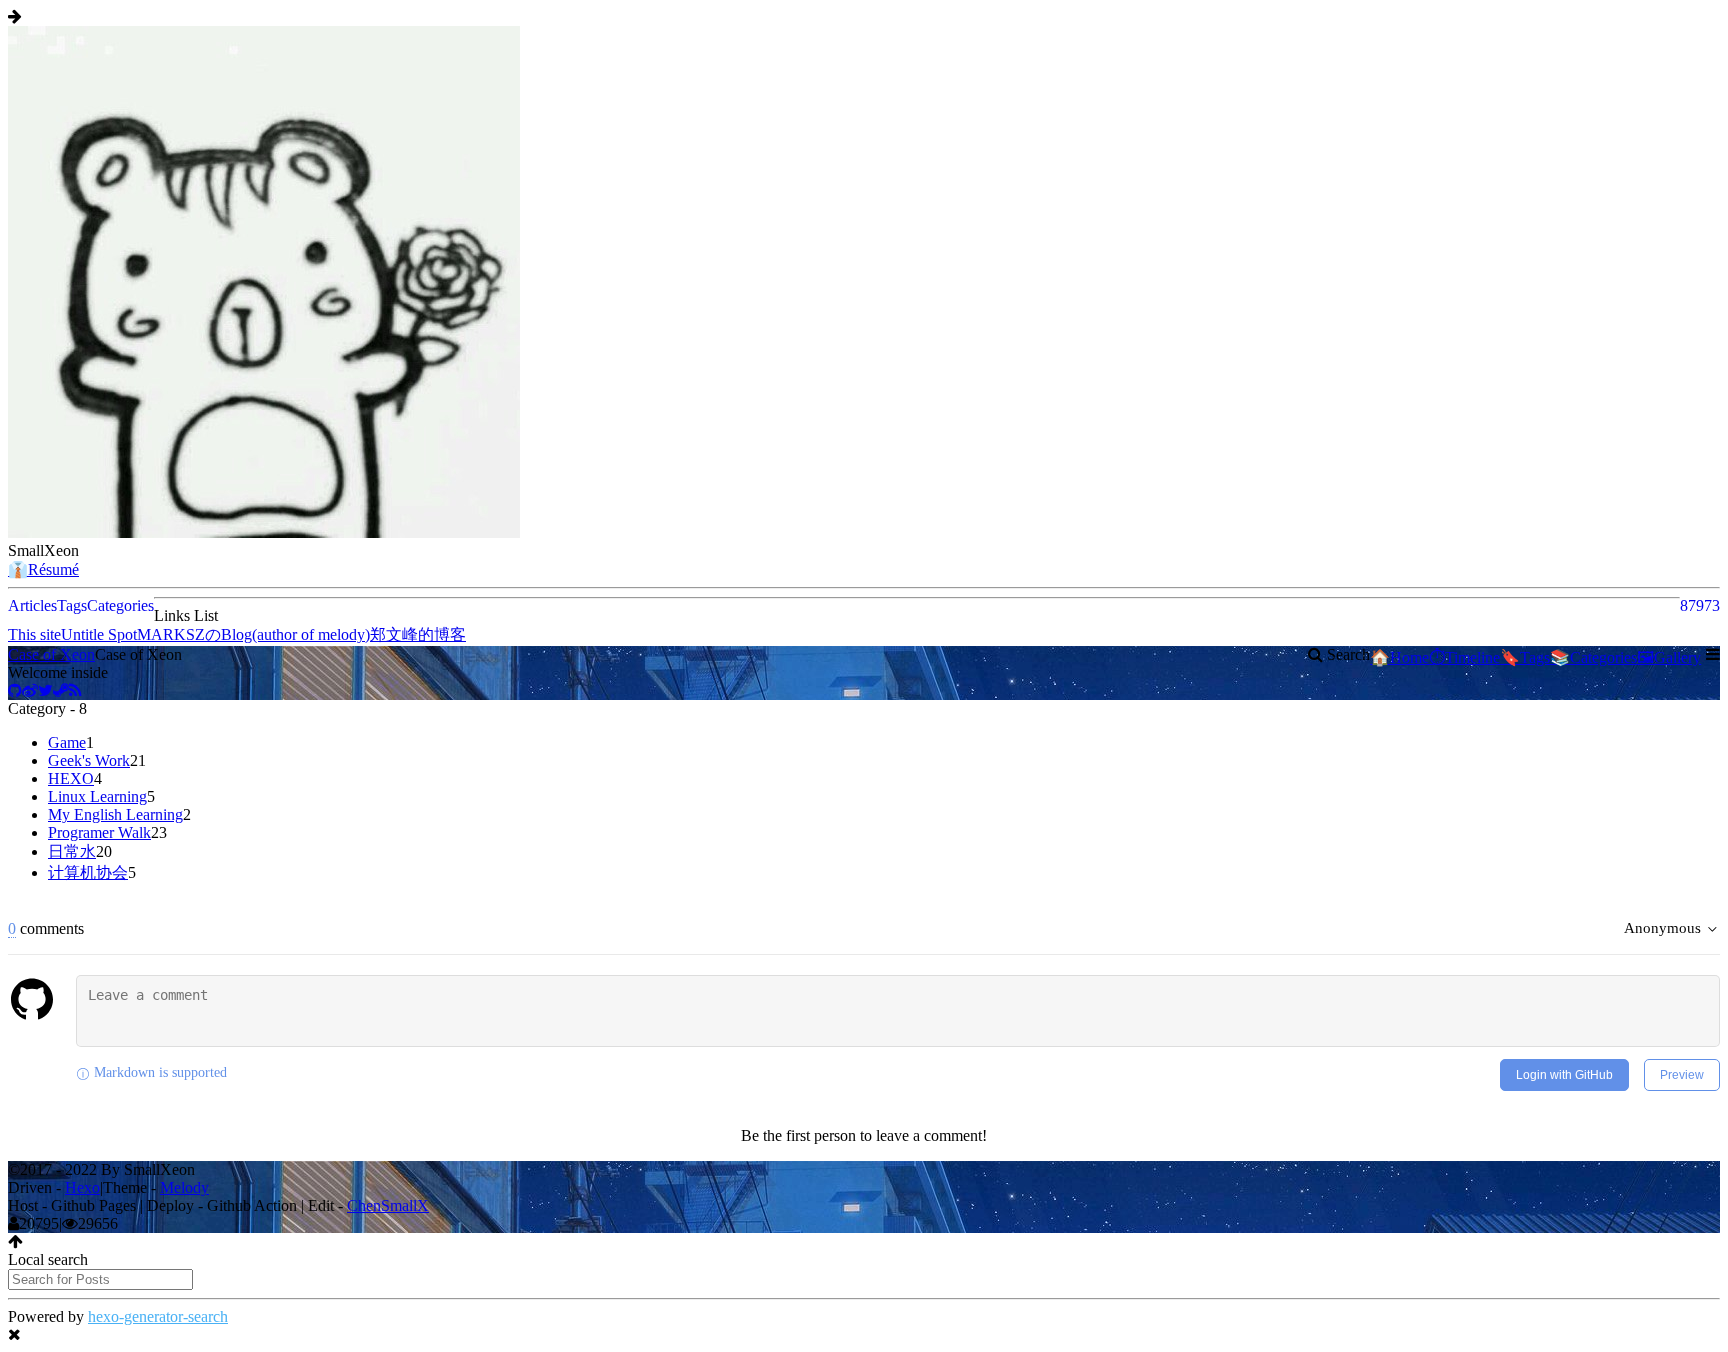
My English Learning (115, 814)
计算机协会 (88, 872)
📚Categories (1593, 657)
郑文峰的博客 (418, 634)
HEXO (71, 778)
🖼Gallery (1669, 657)
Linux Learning (97, 796)
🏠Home (1399, 657)
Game (67, 742)
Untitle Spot (99, 634)
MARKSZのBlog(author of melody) (253, 634)
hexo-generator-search (158, 1316)
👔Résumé (43, 569)
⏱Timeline (1464, 657)
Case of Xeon (51, 654)
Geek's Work (89, 760)
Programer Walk (99, 832)
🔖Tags (1525, 657)
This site (34, 634)
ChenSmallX (388, 1205)
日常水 (72, 851)
